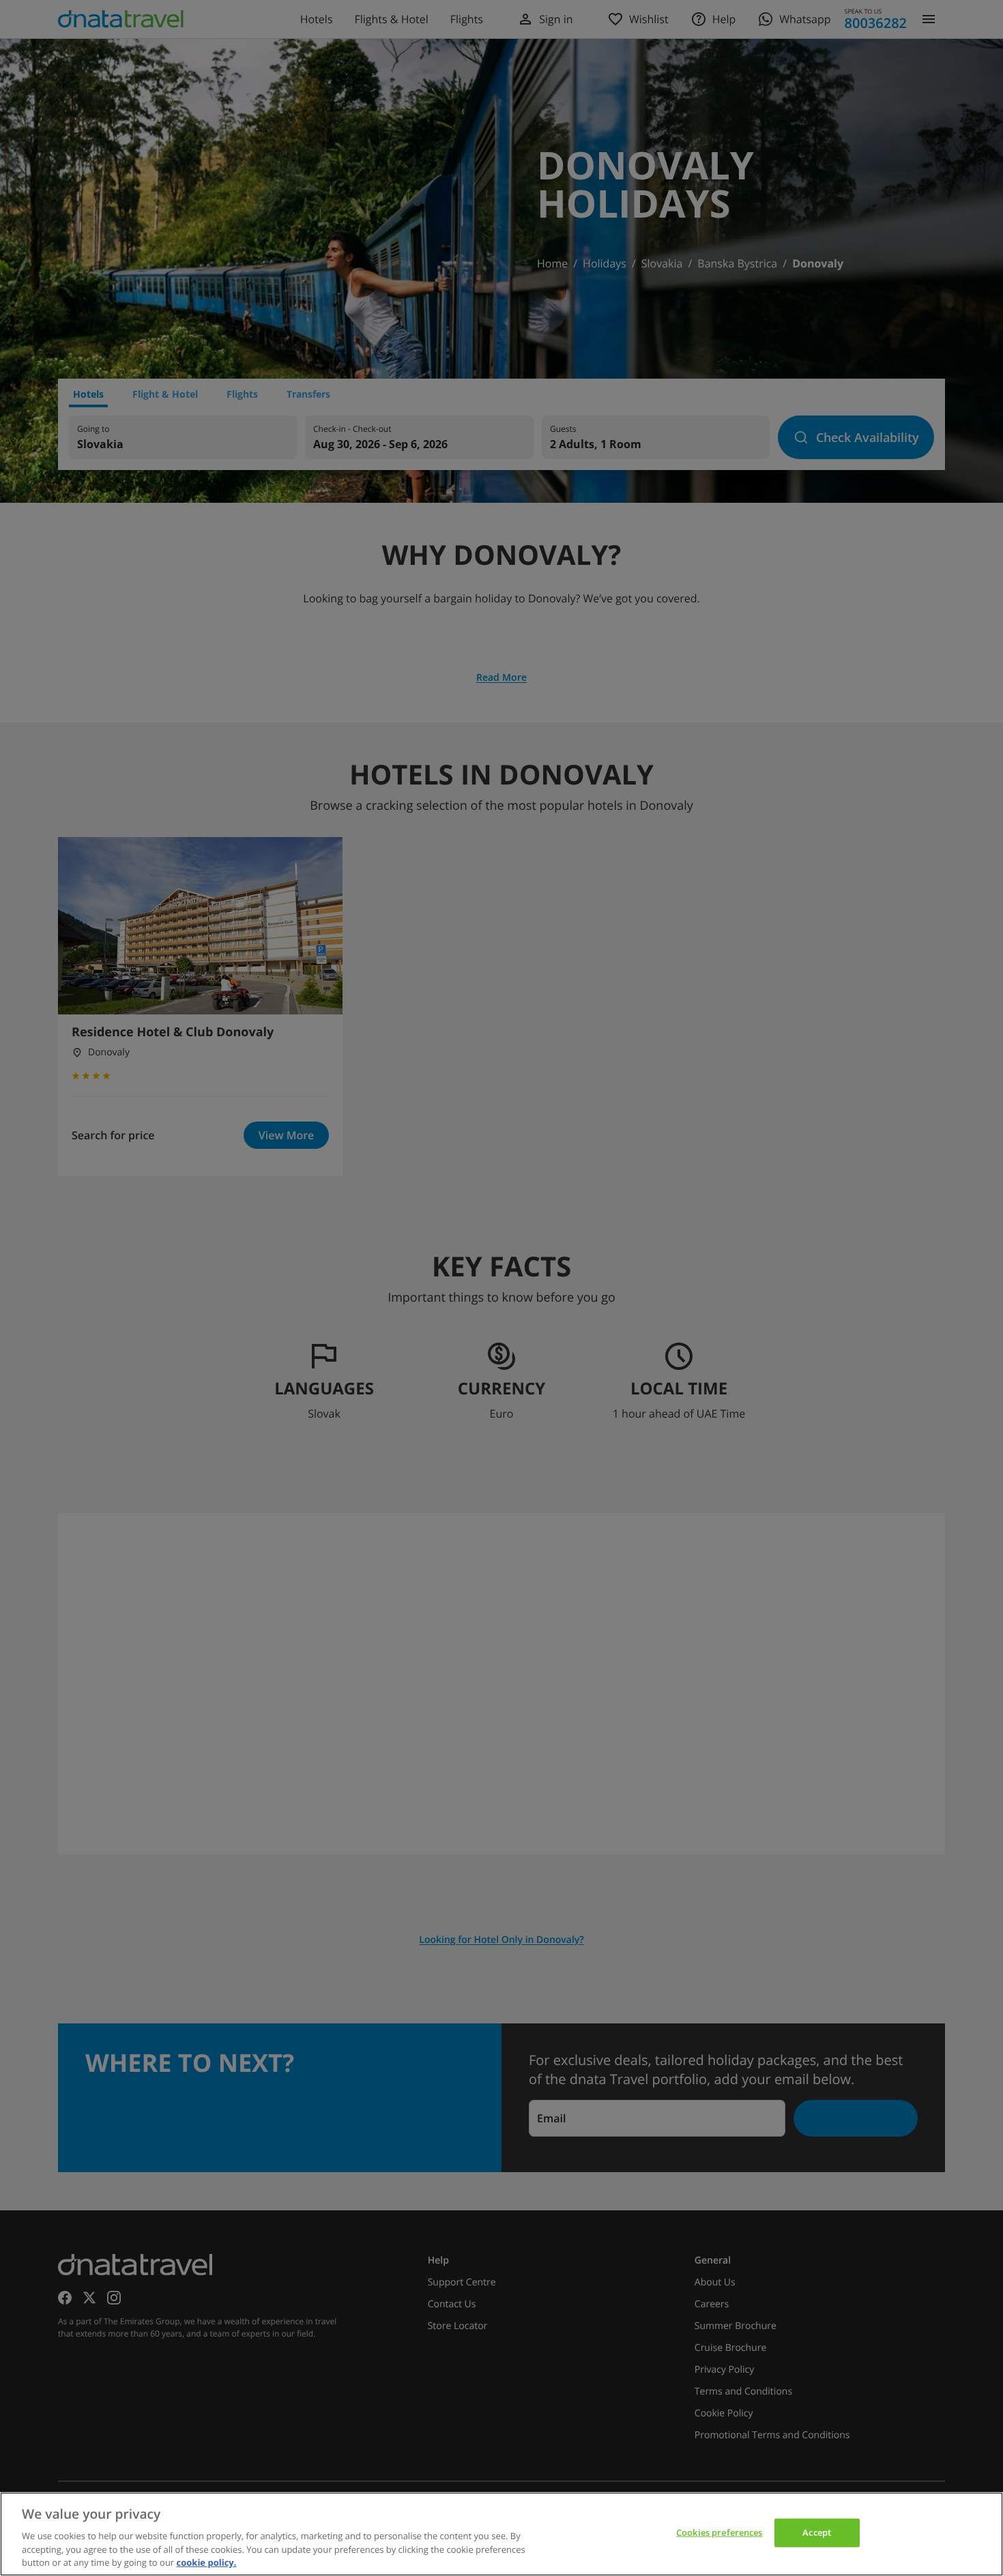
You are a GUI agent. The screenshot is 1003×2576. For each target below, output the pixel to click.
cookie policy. (207, 2562)
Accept (817, 2532)
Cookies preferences (719, 2532)
